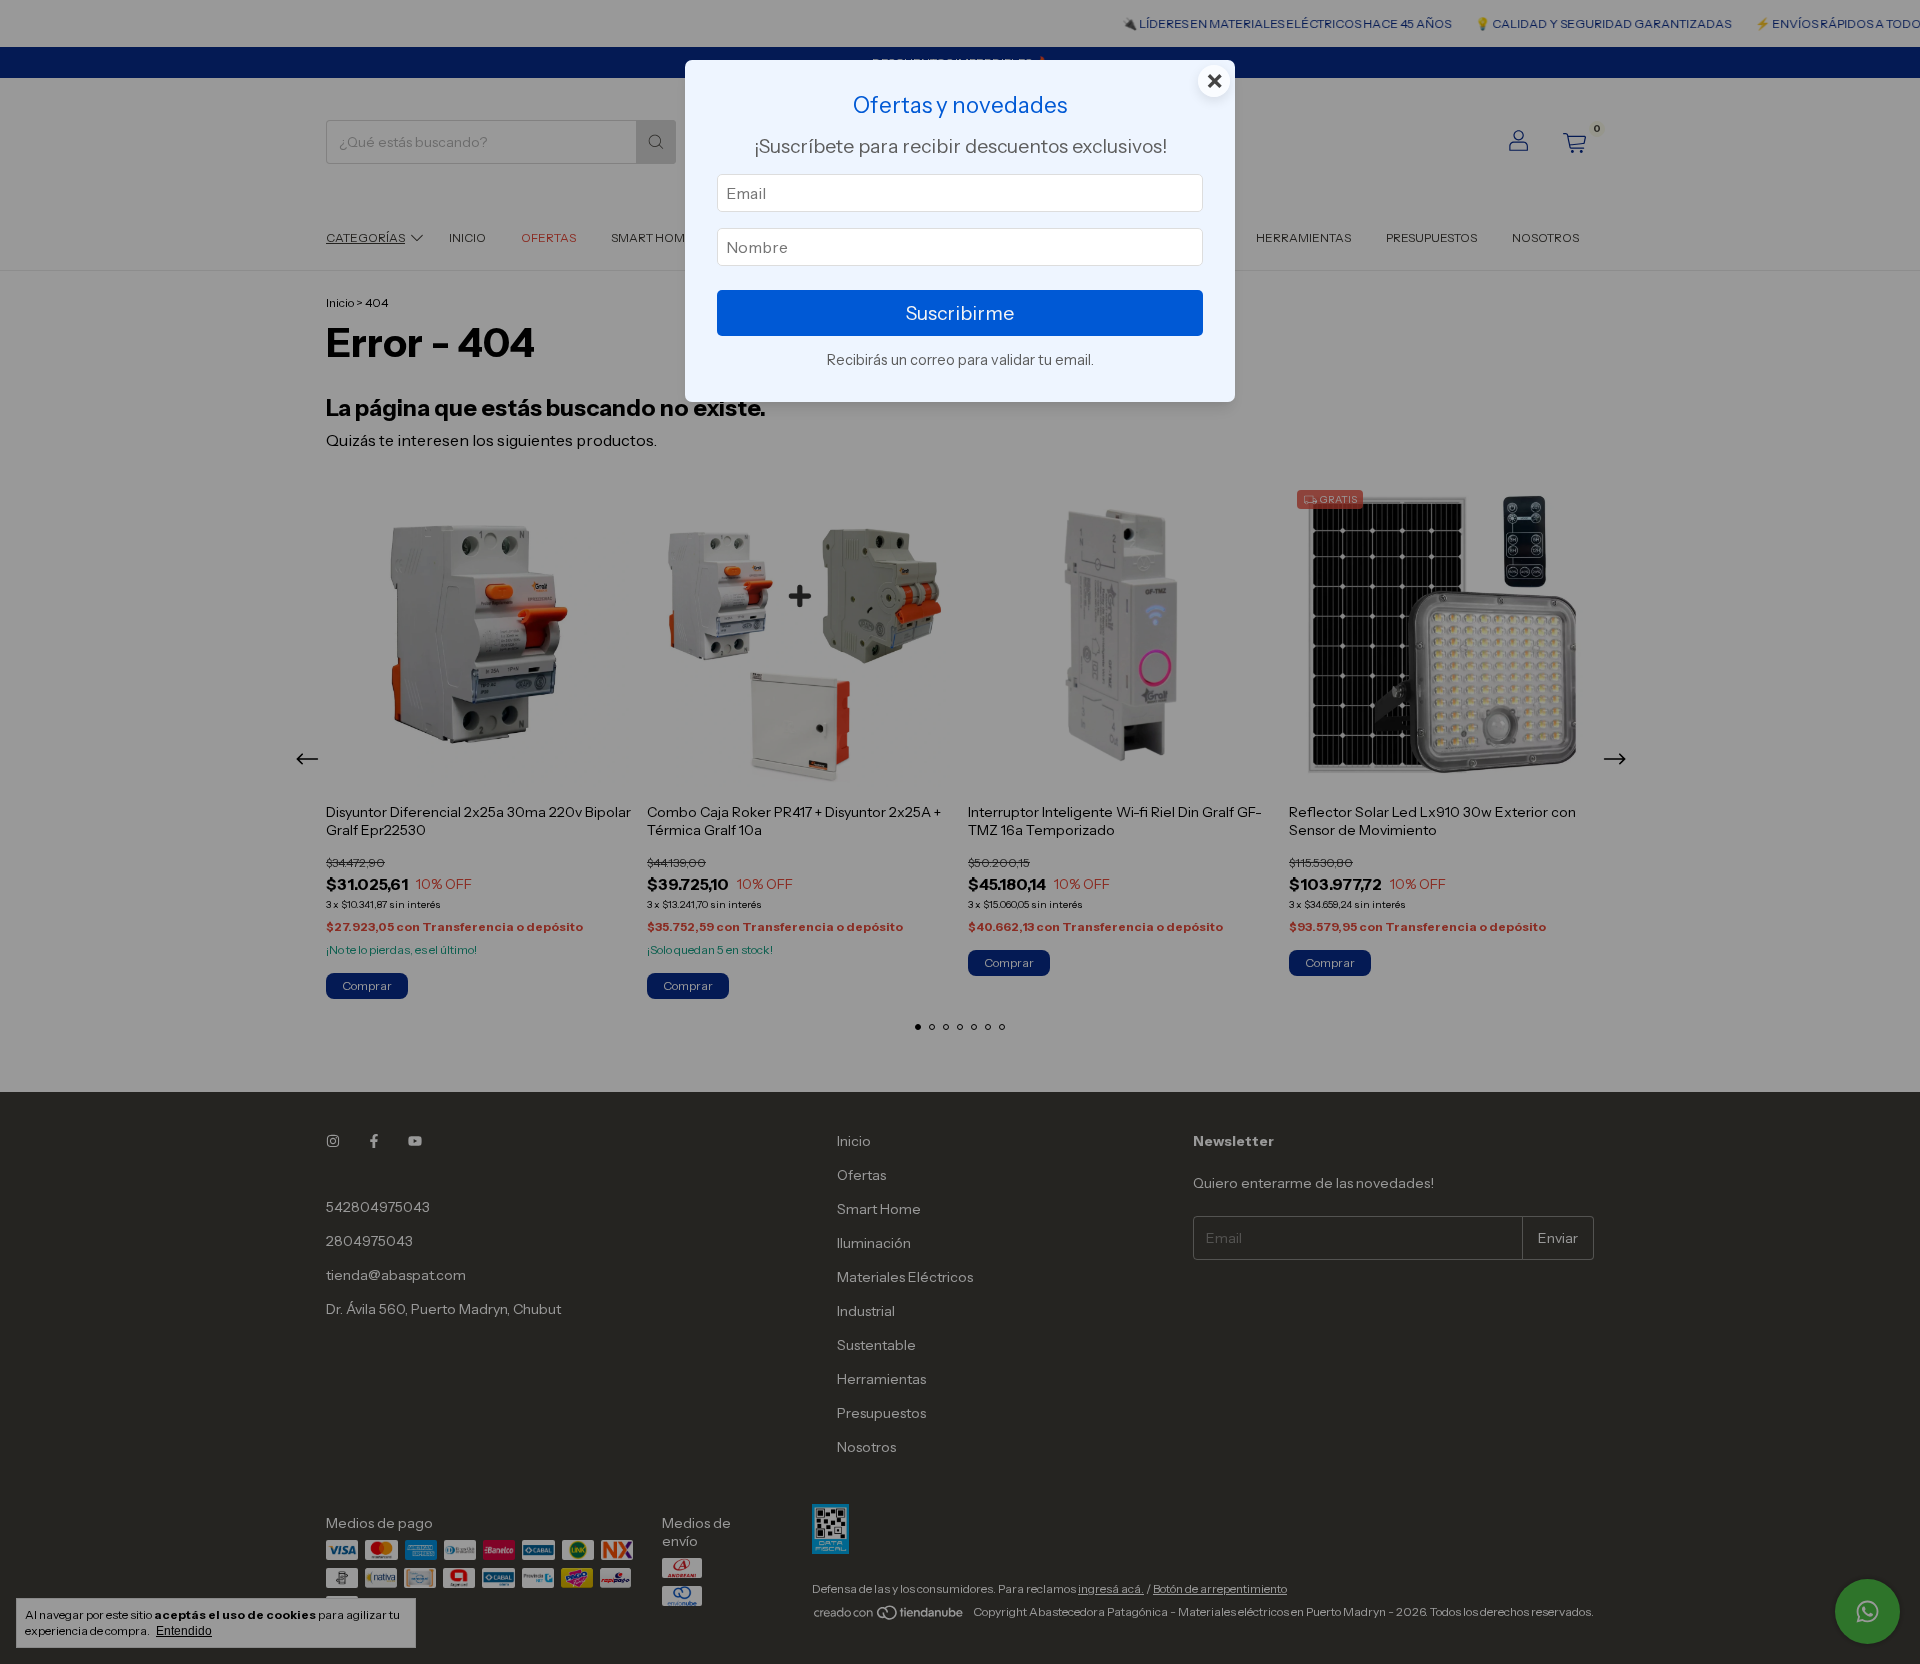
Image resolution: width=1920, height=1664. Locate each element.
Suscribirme (960, 313)
